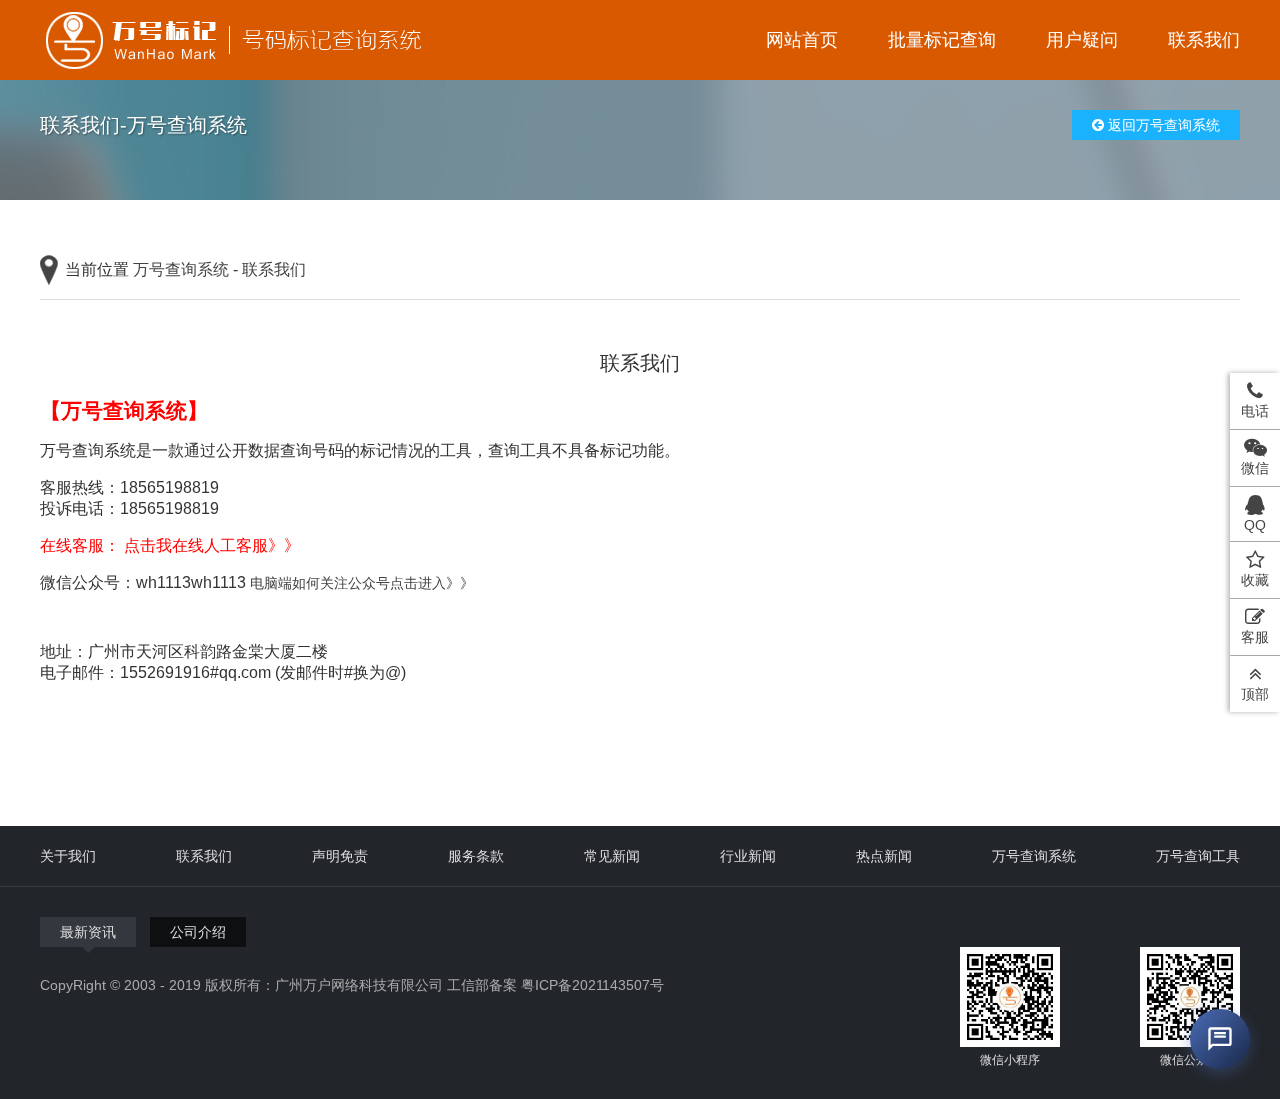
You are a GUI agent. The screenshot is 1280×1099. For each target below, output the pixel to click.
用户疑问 (1082, 40)
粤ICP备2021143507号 (592, 985)
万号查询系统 (181, 269)
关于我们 (68, 856)
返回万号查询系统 (1162, 125)
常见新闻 (612, 856)
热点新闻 (884, 856)
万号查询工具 (1198, 856)
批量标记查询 (942, 40)
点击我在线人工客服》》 (212, 545)
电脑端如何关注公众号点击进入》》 (362, 583)
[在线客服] (1220, 1039)
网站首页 (802, 40)
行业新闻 (748, 856)
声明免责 (340, 856)
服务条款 (476, 856)
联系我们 (1204, 40)
